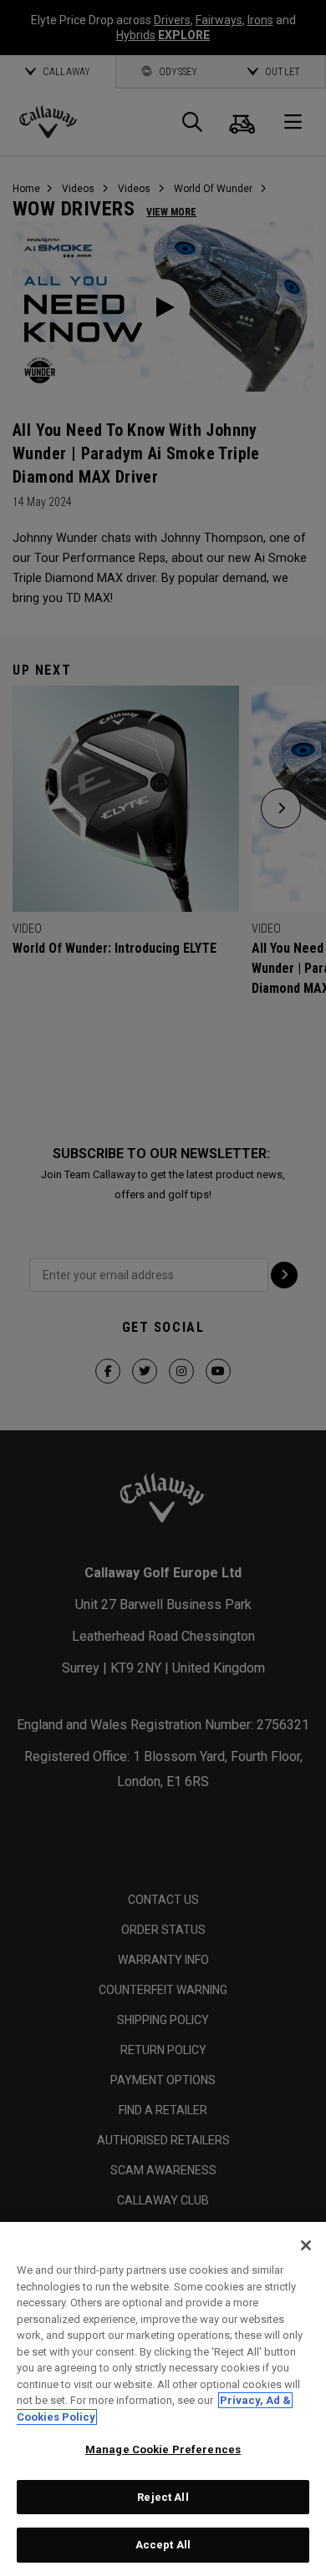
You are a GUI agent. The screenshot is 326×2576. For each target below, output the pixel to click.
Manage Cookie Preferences (163, 2449)
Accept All (163, 2545)
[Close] (306, 2245)
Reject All (163, 2497)
